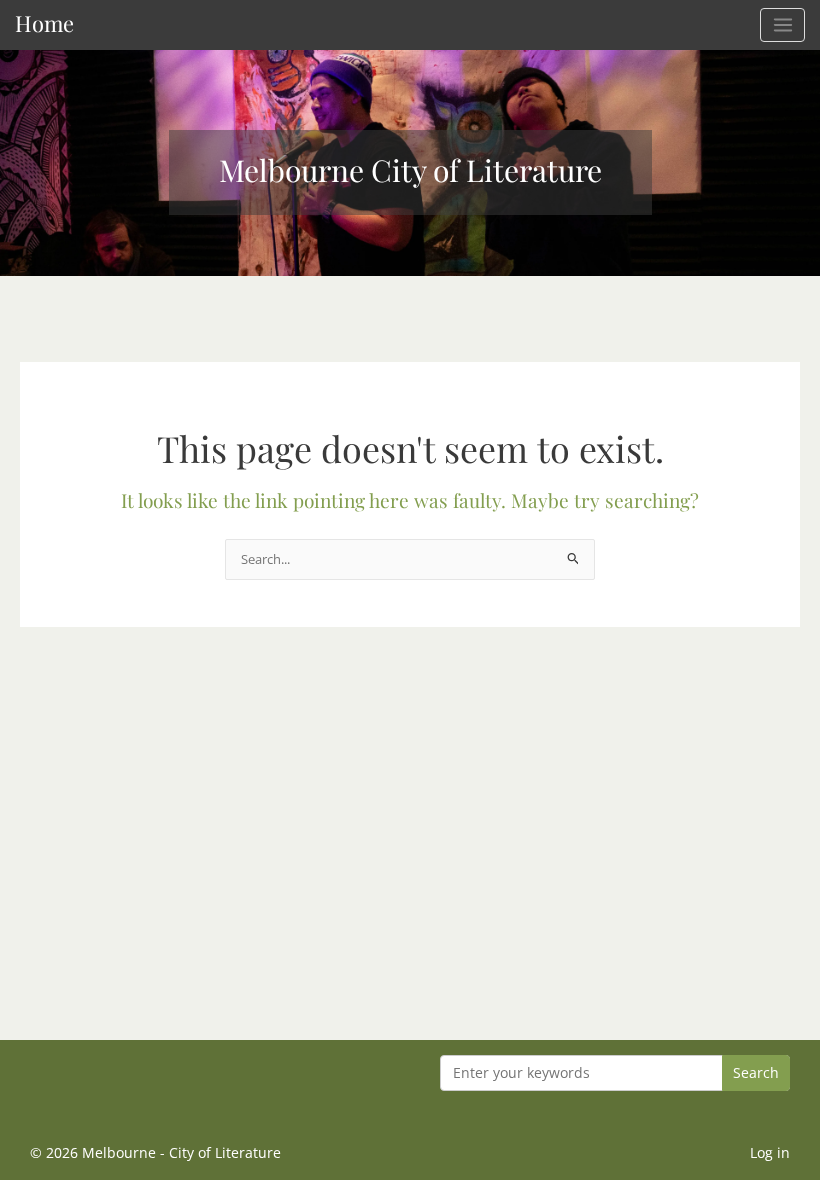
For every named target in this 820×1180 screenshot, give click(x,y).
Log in (770, 1152)
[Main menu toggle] (782, 25)
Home (44, 22)
